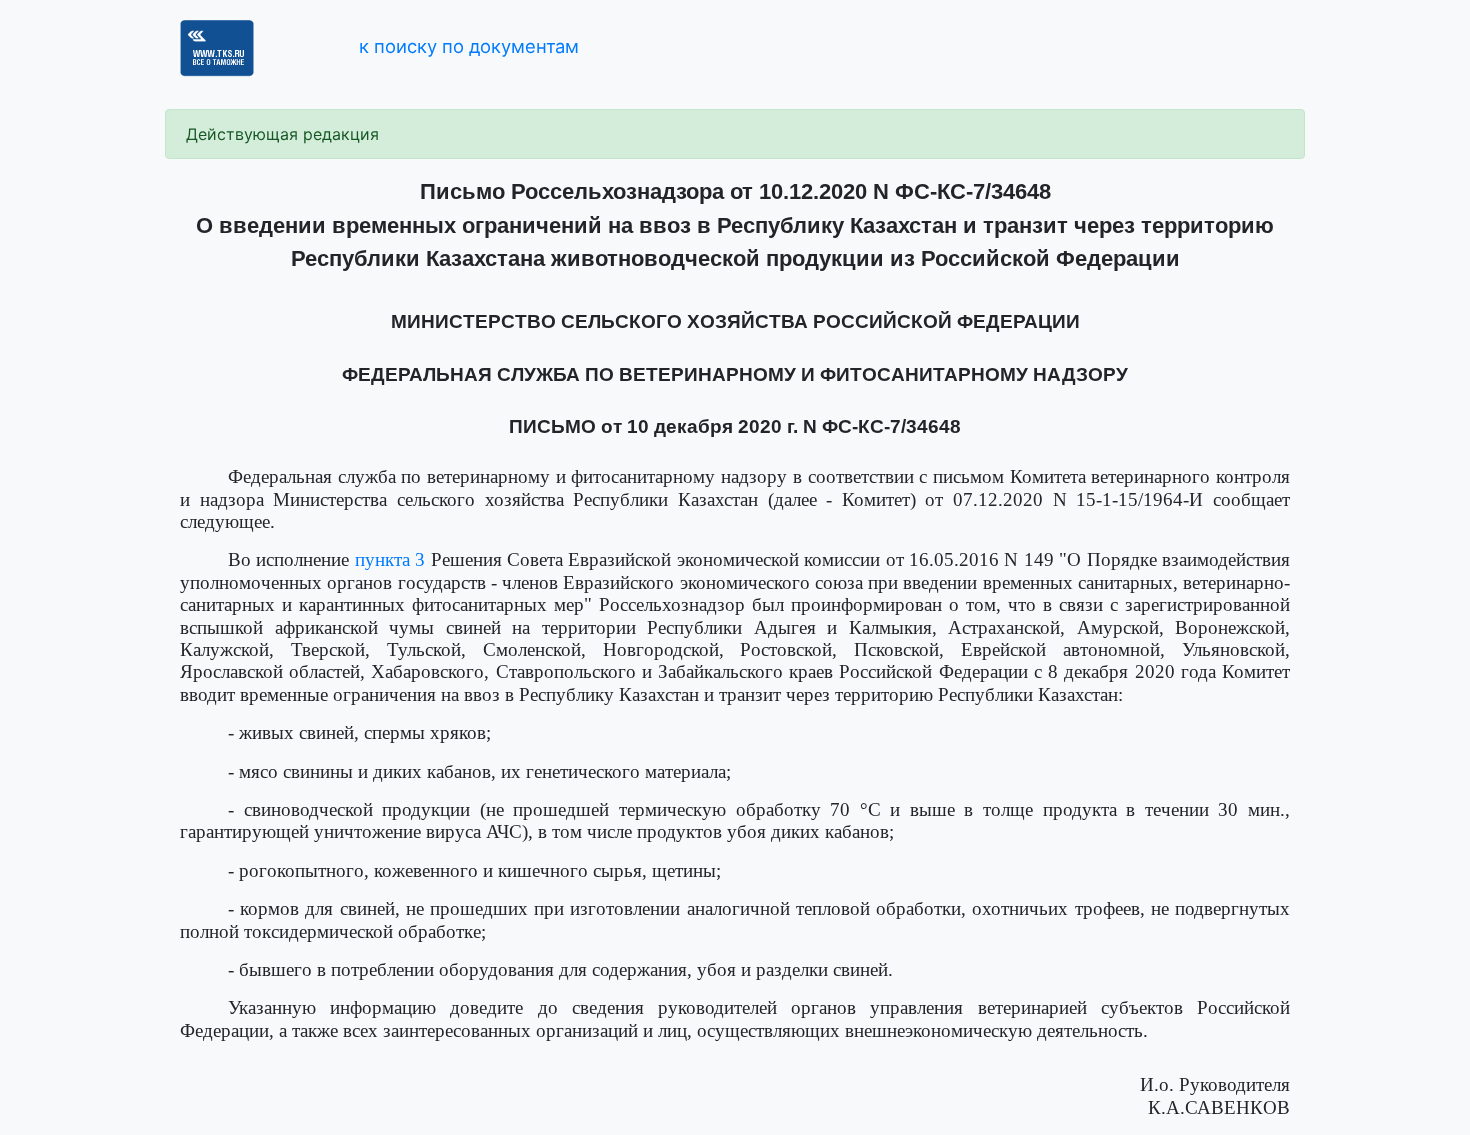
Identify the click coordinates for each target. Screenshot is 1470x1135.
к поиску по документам (469, 46)
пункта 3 (390, 559)
